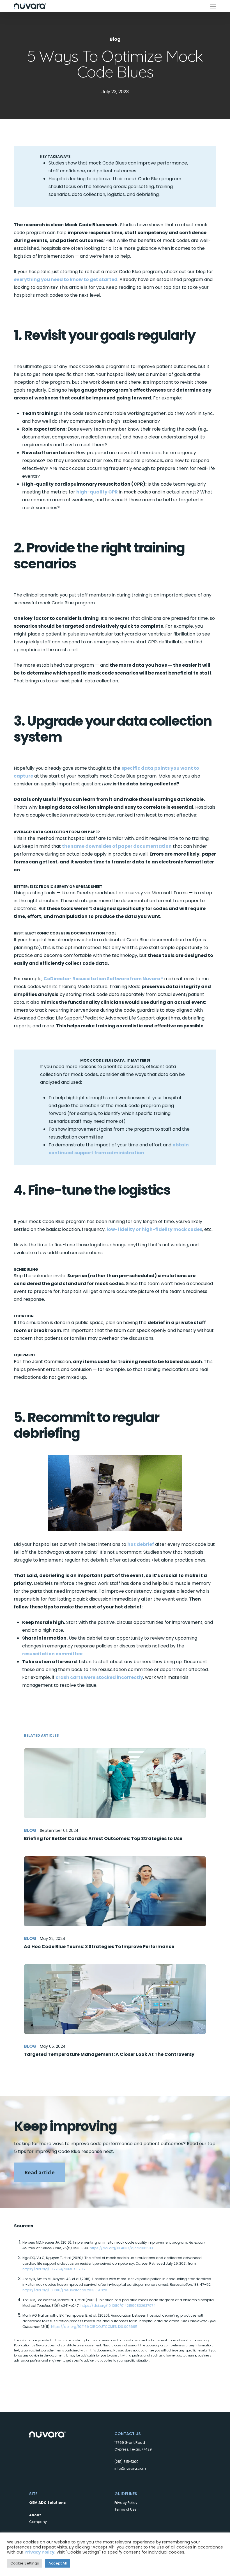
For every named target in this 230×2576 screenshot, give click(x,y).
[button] (213, 6)
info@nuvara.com (130, 2468)
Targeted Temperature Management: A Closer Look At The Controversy (109, 2054)
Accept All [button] (58, 2563)
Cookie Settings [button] (25, 2563)
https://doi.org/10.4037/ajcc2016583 (121, 2248)
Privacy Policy (126, 2503)
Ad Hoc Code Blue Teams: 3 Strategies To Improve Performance (99, 1947)
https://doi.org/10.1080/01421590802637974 (118, 2306)
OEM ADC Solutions (47, 2503)
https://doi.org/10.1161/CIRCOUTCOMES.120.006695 (94, 2327)
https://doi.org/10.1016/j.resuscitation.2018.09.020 (65, 2290)
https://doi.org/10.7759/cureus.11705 (54, 2269)
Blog (115, 39)
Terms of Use (125, 2509)
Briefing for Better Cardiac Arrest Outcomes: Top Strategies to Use (103, 1838)
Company (38, 2522)
